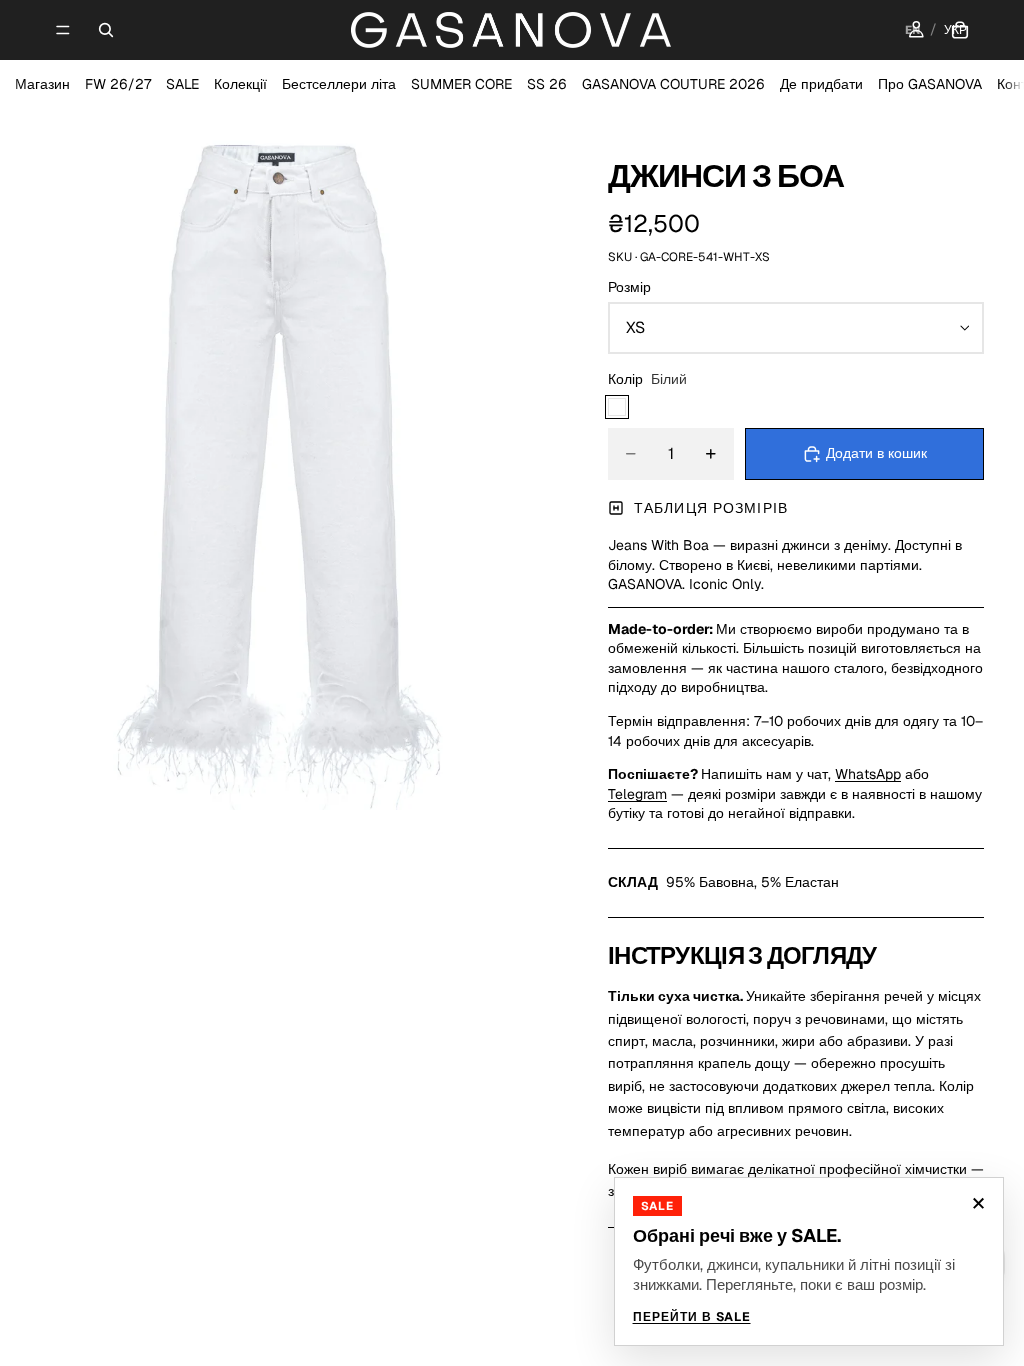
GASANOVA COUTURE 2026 (673, 84)
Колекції (240, 84)
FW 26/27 (118, 84)
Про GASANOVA (930, 84)
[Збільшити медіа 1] (280, 460)
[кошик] (960, 30)
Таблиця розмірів (711, 508)
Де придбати (821, 84)
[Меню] (63, 30)
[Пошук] (106, 30)
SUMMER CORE (461, 84)
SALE (182, 84)
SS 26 (547, 84)
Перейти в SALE (692, 1317)
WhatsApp (868, 774)
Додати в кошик (876, 453)
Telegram (637, 794)
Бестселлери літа (339, 84)
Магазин (42, 84)
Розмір (629, 287)
